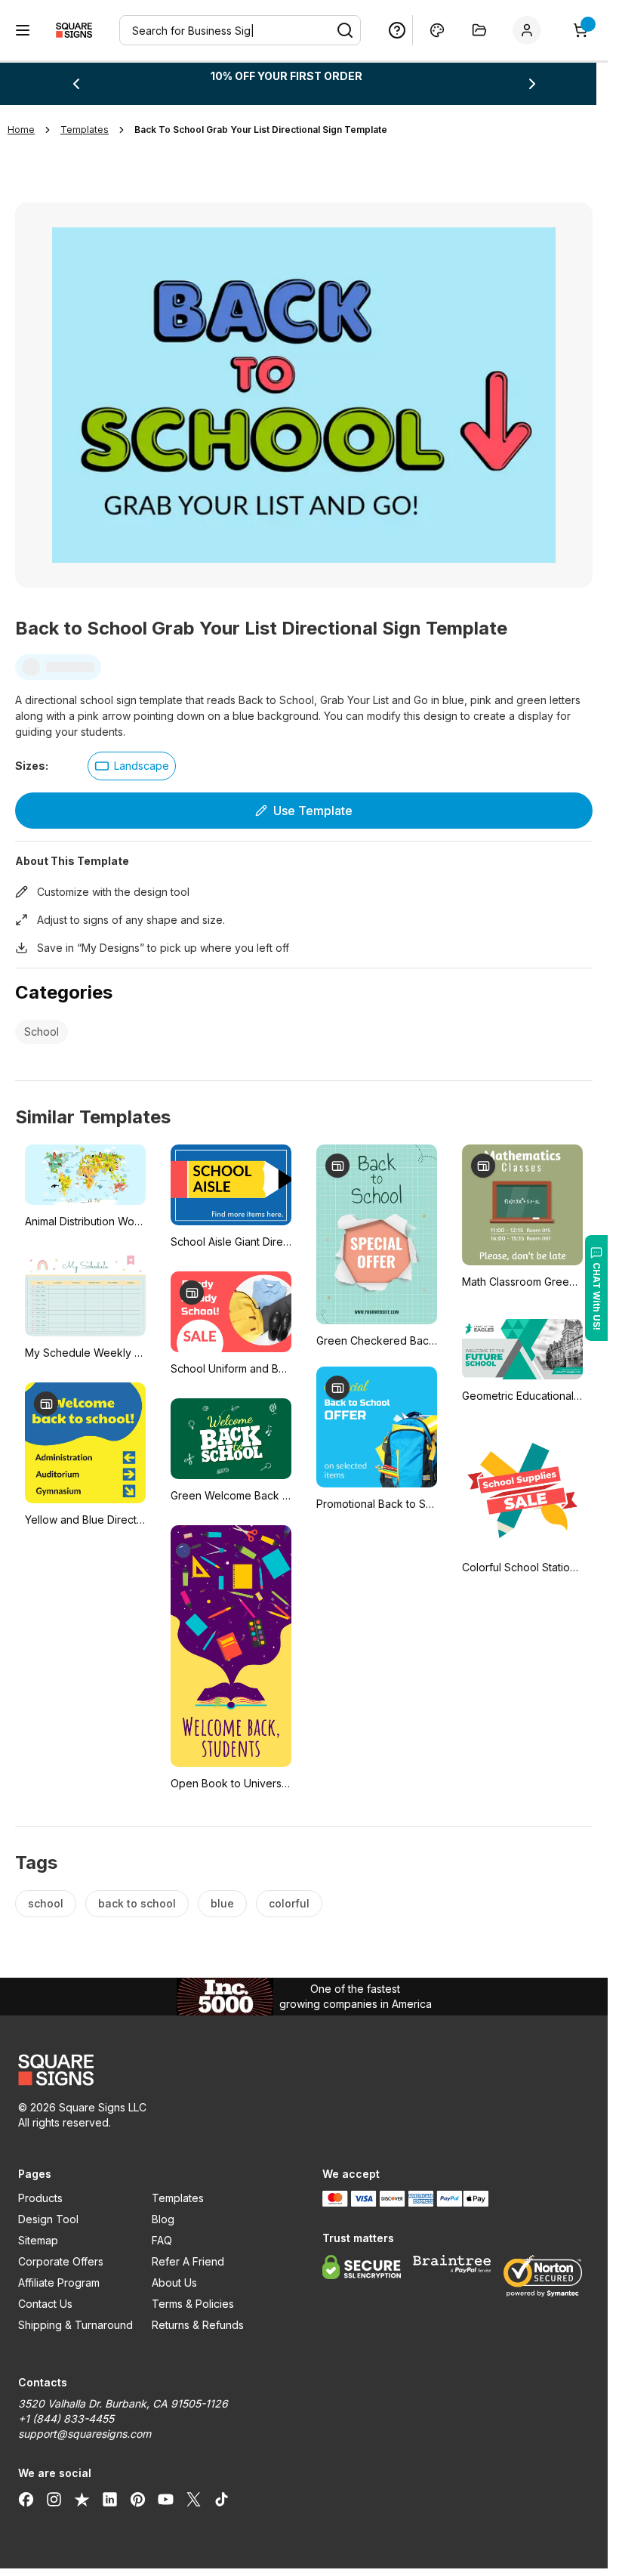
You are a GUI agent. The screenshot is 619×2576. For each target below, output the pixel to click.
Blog (163, 2219)
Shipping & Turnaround (75, 2325)
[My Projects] (479, 30)
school (46, 1903)
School (42, 1032)
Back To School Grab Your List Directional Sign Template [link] (261, 130)
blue (222, 1903)
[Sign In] (530, 30)
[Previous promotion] (76, 84)
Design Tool (48, 2219)
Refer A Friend (188, 2261)
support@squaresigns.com (85, 2434)
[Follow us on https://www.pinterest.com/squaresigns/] (138, 2499)
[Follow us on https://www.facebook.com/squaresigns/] (26, 2499)
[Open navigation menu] (23, 30)
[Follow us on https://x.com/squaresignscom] (194, 2499)
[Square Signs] (74, 30)
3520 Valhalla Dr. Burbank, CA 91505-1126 (123, 2403)
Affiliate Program (59, 2283)
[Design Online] (437, 30)
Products (40, 2198)
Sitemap (38, 2240)
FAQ (162, 2240)
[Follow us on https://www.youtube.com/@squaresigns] (166, 2499)
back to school (137, 1903)
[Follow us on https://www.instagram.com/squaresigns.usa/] (54, 2499)
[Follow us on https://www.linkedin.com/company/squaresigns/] (110, 2499)
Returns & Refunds (198, 2325)
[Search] (345, 30)
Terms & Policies (193, 2304)
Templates (178, 2198)
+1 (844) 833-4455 (66, 2418)
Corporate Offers (61, 2261)
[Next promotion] (532, 84)
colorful (289, 1903)
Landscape (142, 766)
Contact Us (45, 2304)
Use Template (313, 811)
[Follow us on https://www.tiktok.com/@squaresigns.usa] (222, 2499)
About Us (174, 2283)
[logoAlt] (152, 2070)
